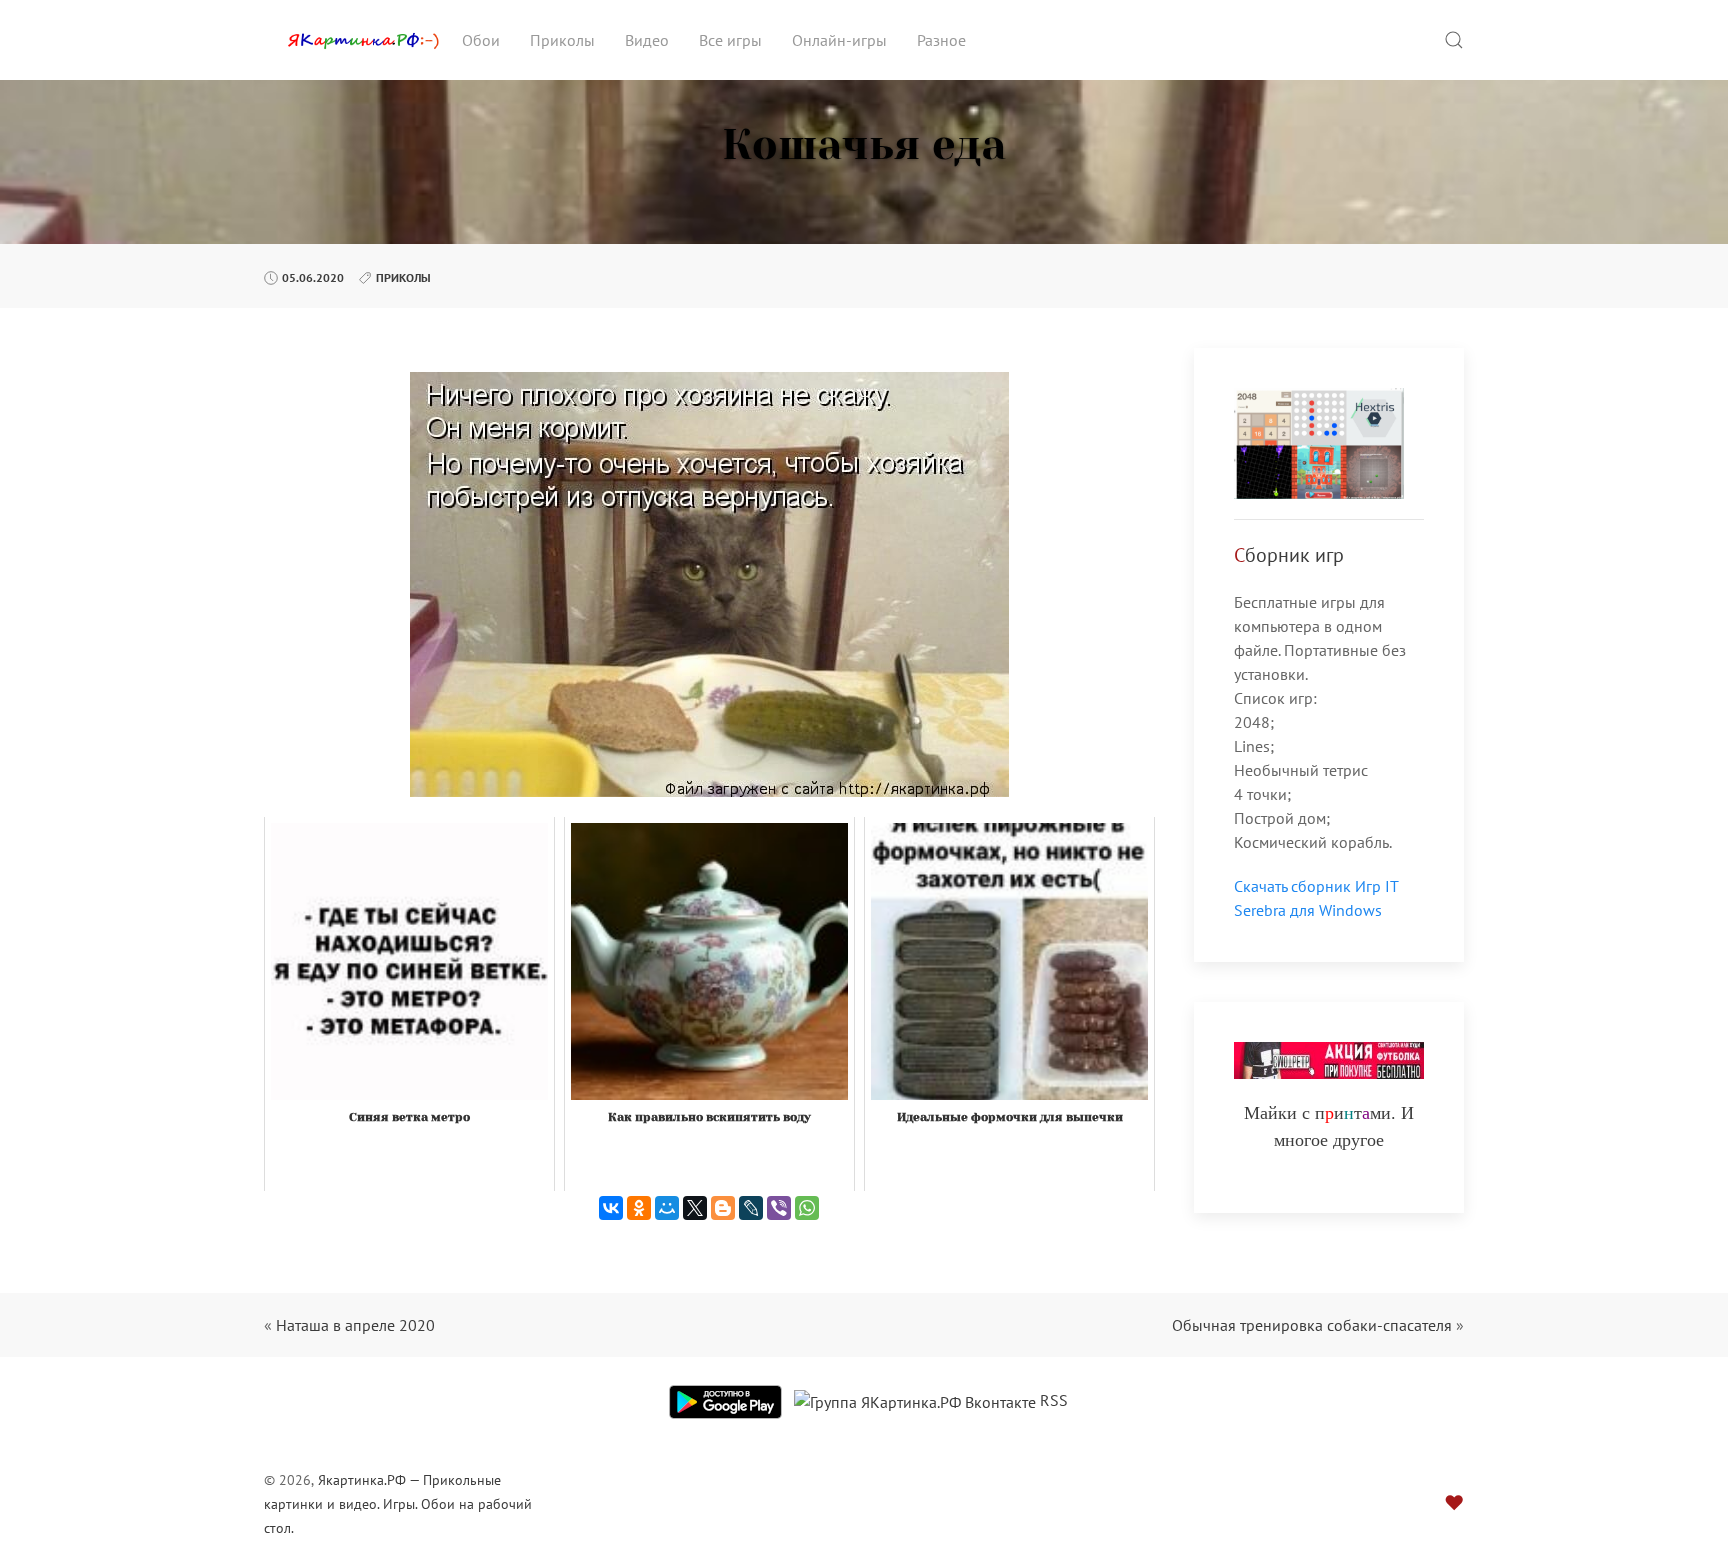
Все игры (730, 40)
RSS (1054, 1400)
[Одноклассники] (639, 1208)
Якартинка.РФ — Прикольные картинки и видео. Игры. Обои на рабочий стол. (398, 1504)
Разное (941, 40)
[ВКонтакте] (611, 1208)
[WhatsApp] (807, 1208)
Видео (647, 40)
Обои (481, 40)
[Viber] (779, 1208)
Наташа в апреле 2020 (355, 1325)
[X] (695, 1208)
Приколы (562, 40)
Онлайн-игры (839, 40)
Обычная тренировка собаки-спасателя (1312, 1325)
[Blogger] (723, 1208)
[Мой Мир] (667, 1208)
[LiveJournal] (751, 1208)
